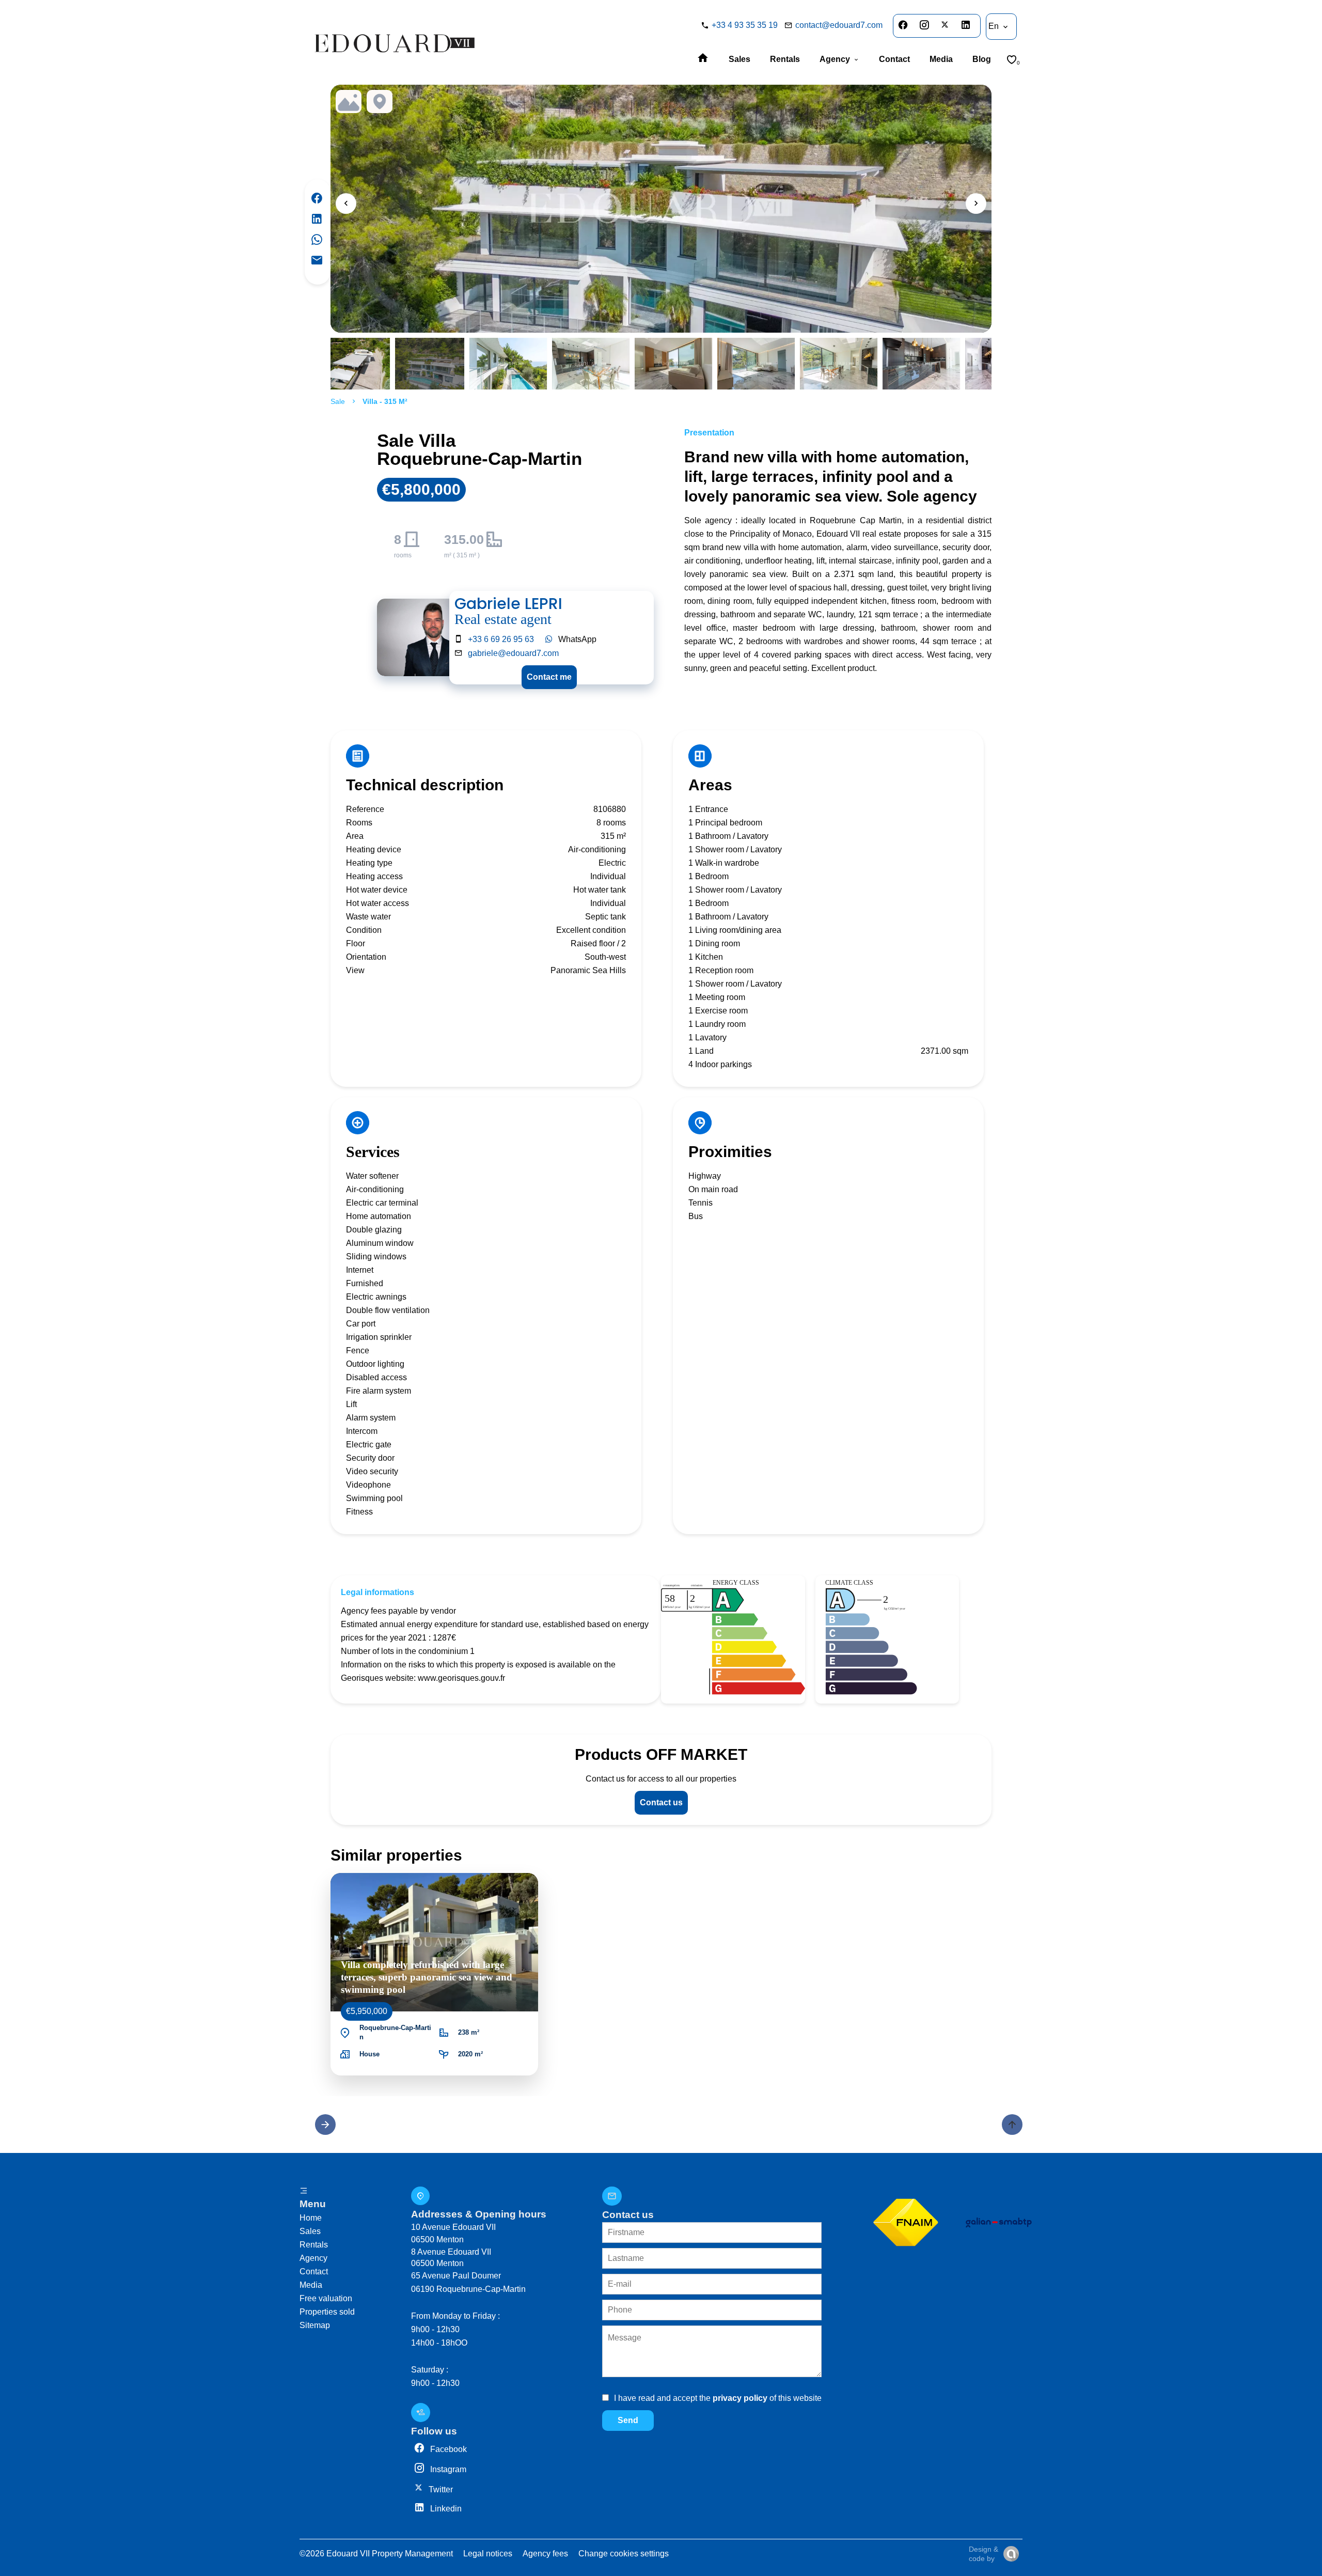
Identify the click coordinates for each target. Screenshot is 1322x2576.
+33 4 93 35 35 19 (745, 25)
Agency (313, 2258)
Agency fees (545, 2554)
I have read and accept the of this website (718, 2398)
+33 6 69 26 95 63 (501, 639)
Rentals (314, 2245)
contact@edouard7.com (839, 25)
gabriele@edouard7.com (513, 653)
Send (628, 2420)
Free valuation (326, 2298)
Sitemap (315, 2325)
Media (311, 2285)
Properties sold (327, 2312)
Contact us (661, 1802)
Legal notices (488, 2554)
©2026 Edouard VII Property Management (376, 2554)
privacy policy (740, 2398)
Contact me (549, 677)
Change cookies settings (624, 2554)
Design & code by (983, 2554)
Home (311, 2218)
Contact (314, 2271)
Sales (310, 2231)
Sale (338, 401)
